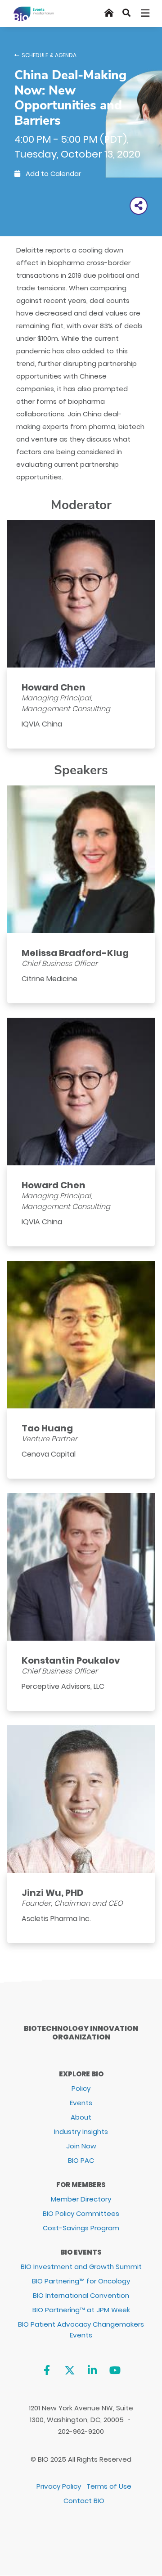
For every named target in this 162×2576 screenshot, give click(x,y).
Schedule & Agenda (49, 55)
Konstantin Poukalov (71, 1660)
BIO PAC (81, 2160)
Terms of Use (109, 2486)
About (81, 2117)
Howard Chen (54, 687)
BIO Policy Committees (81, 2213)
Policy (81, 2088)
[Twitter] (70, 2370)
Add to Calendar (52, 174)
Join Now (81, 2146)
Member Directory (81, 2199)
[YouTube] (115, 2370)
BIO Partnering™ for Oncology (81, 2281)
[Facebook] (47, 2370)
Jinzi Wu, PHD (52, 1893)
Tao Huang (47, 1428)
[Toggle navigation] (146, 13)
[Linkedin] (92, 2370)
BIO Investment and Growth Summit (81, 2267)
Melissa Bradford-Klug (75, 953)
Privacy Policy (59, 2486)
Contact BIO (84, 2501)
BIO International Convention (81, 2295)
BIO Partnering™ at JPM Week (81, 2310)
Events (81, 2103)
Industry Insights (81, 2132)
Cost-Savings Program (81, 2228)
